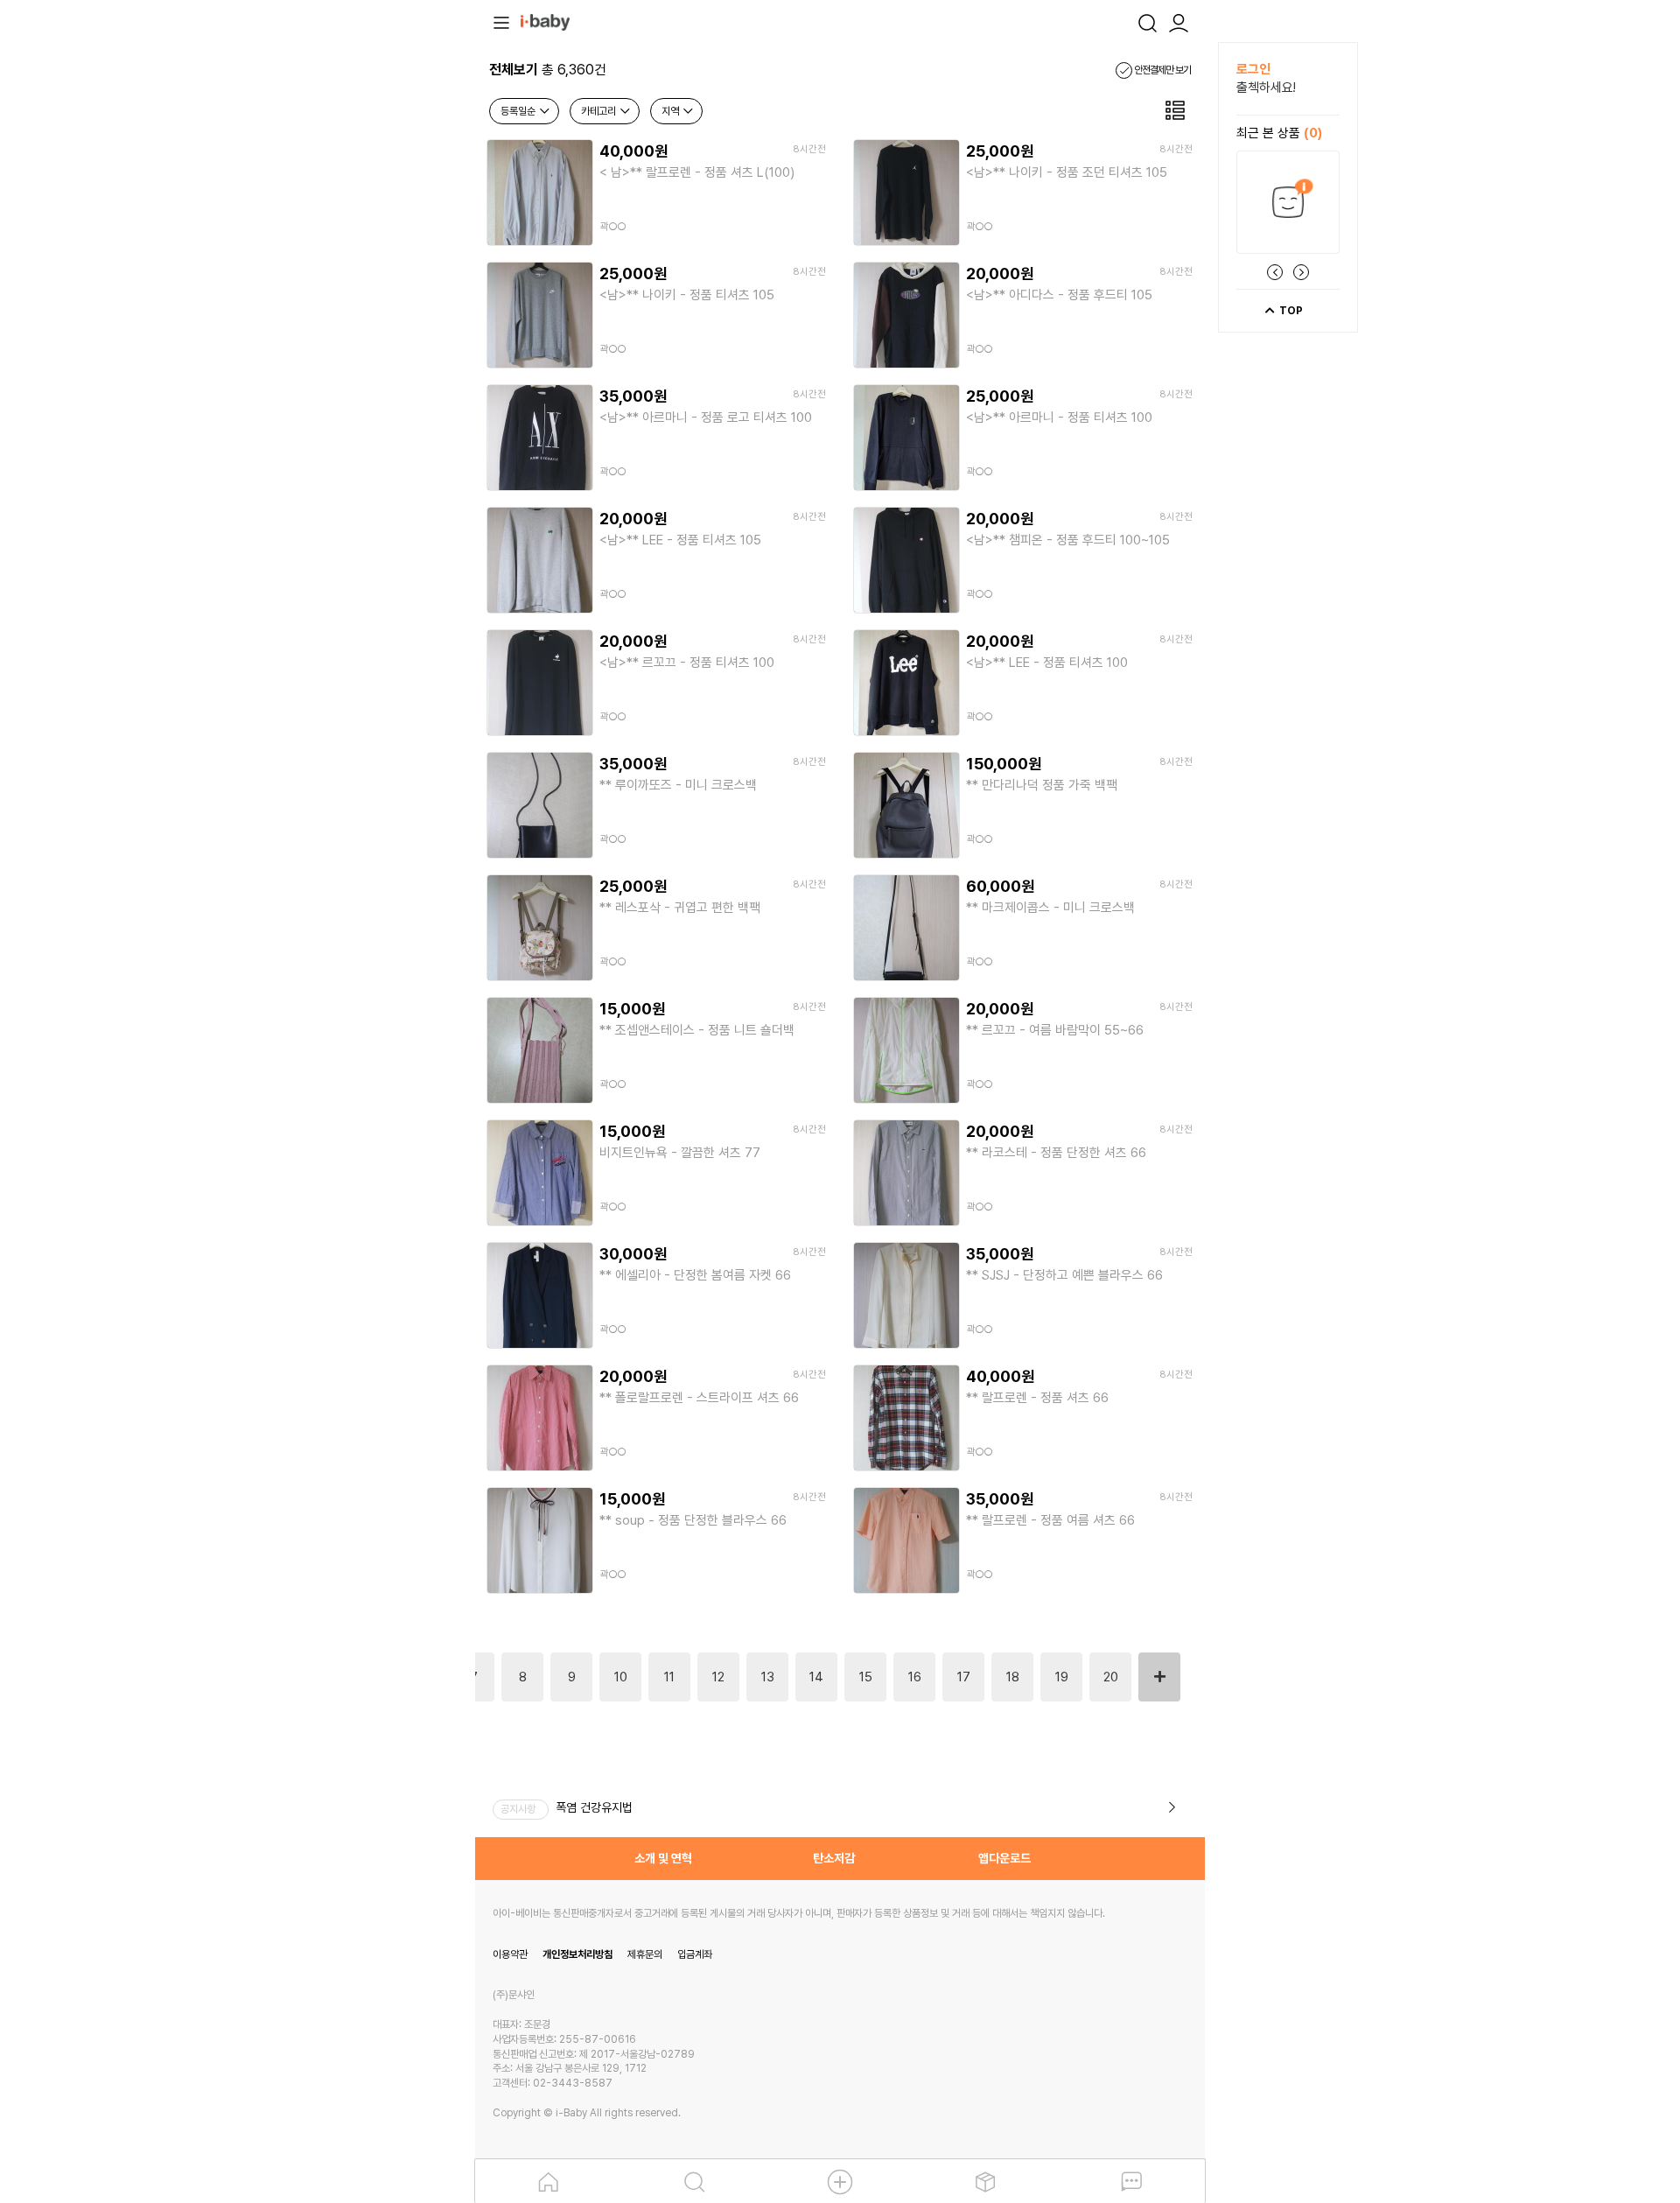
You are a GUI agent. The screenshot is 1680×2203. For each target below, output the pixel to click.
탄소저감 (834, 1858)
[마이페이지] (1179, 21)
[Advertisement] (379, 305)
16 (915, 1677)
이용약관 (510, 1954)
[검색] (1147, 21)
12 (718, 1677)
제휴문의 (645, 1954)
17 (964, 1677)
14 (816, 1677)
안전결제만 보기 (1162, 70)
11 (669, 1677)
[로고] (545, 21)
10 (621, 1677)
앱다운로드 (1004, 1858)
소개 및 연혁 (663, 1858)
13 (768, 1677)
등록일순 (519, 111)
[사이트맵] (501, 21)
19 (1062, 1677)
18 (1013, 1677)
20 (1111, 1677)
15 (866, 1677)
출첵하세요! (1266, 88)
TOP (1290, 311)
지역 (672, 111)
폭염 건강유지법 (594, 1807)
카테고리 (600, 111)
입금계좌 (695, 1954)
